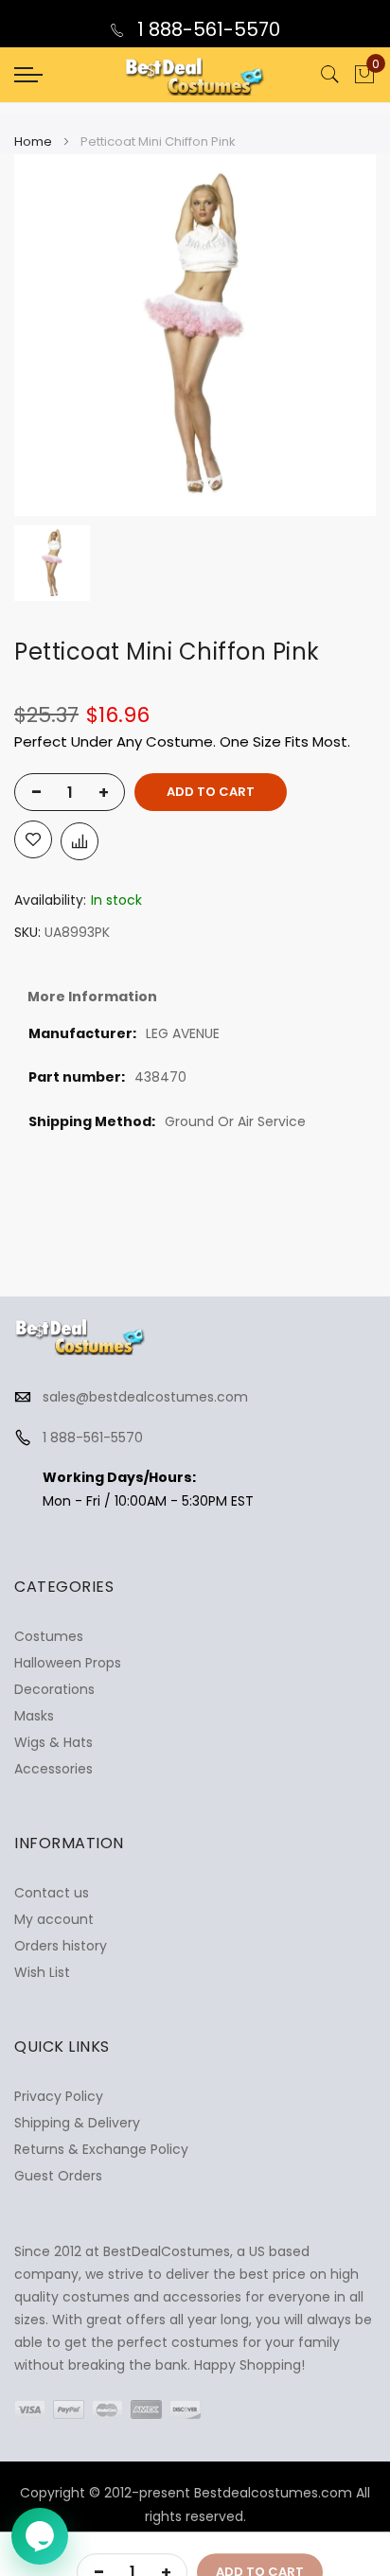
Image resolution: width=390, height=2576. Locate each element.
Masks (34, 1716)
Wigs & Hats (53, 1742)
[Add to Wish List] (33, 839)
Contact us (52, 1893)
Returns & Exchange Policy (101, 2149)
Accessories (53, 1769)
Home (33, 141)
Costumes (49, 1636)
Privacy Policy (59, 2096)
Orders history (61, 1946)
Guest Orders (58, 2176)
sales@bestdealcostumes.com (145, 1397)
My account (54, 1919)
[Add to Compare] (80, 841)
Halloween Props (68, 1663)
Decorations (54, 1689)
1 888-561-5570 (206, 29)
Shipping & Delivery (77, 2123)
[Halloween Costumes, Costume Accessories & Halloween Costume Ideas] (195, 75)
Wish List (42, 1972)
